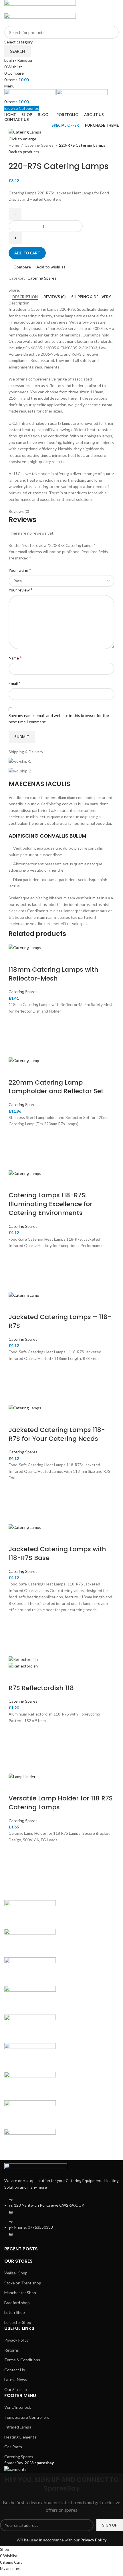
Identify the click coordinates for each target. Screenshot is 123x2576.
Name (15, 658)
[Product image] (23, 1666)
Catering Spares (39, 145)
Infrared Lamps (18, 2427)
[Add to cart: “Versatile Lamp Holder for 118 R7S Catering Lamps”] (16, 1864)
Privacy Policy (16, 2340)
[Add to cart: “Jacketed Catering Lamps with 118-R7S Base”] (16, 1634)
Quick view (16, 1050)
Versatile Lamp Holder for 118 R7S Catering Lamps (61, 1803)
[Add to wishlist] (16, 1021)
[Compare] (16, 958)
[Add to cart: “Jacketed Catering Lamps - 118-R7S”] (16, 1383)
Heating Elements (20, 2437)
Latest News (16, 2379)
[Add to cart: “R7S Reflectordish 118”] (16, 1752)
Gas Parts (13, 2447)
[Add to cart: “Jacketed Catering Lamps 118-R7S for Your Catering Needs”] (16, 1502)
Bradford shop (17, 2303)
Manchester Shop (20, 2293)
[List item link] (61, 2220)
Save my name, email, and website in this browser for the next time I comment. (59, 719)
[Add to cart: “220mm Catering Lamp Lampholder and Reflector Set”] (16, 1149)
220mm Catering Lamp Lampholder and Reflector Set (56, 1087)
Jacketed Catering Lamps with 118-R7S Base (57, 1553)
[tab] (25, 297)
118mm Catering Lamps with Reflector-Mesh (53, 974)
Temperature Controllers (27, 2417)
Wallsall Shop (16, 2273)
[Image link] (36, 2167)
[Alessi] (61, 2029)
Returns (12, 2350)
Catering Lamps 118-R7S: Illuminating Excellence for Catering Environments (50, 1204)
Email (15, 683)
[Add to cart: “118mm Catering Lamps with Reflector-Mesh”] (16, 1036)
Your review (21, 590)
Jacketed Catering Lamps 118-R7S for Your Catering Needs (57, 1434)
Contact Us (15, 2370)
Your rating (20, 570)
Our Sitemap (16, 2389)
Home (14, 145)
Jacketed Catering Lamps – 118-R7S (60, 1321)
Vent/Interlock (18, 2407)
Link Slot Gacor (60, 1721)
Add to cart (27, 253)
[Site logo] (40, 6)
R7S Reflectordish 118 (41, 1688)
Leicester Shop (18, 2322)
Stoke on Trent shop (23, 2283)
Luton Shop (15, 2312)
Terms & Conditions (22, 2360)
